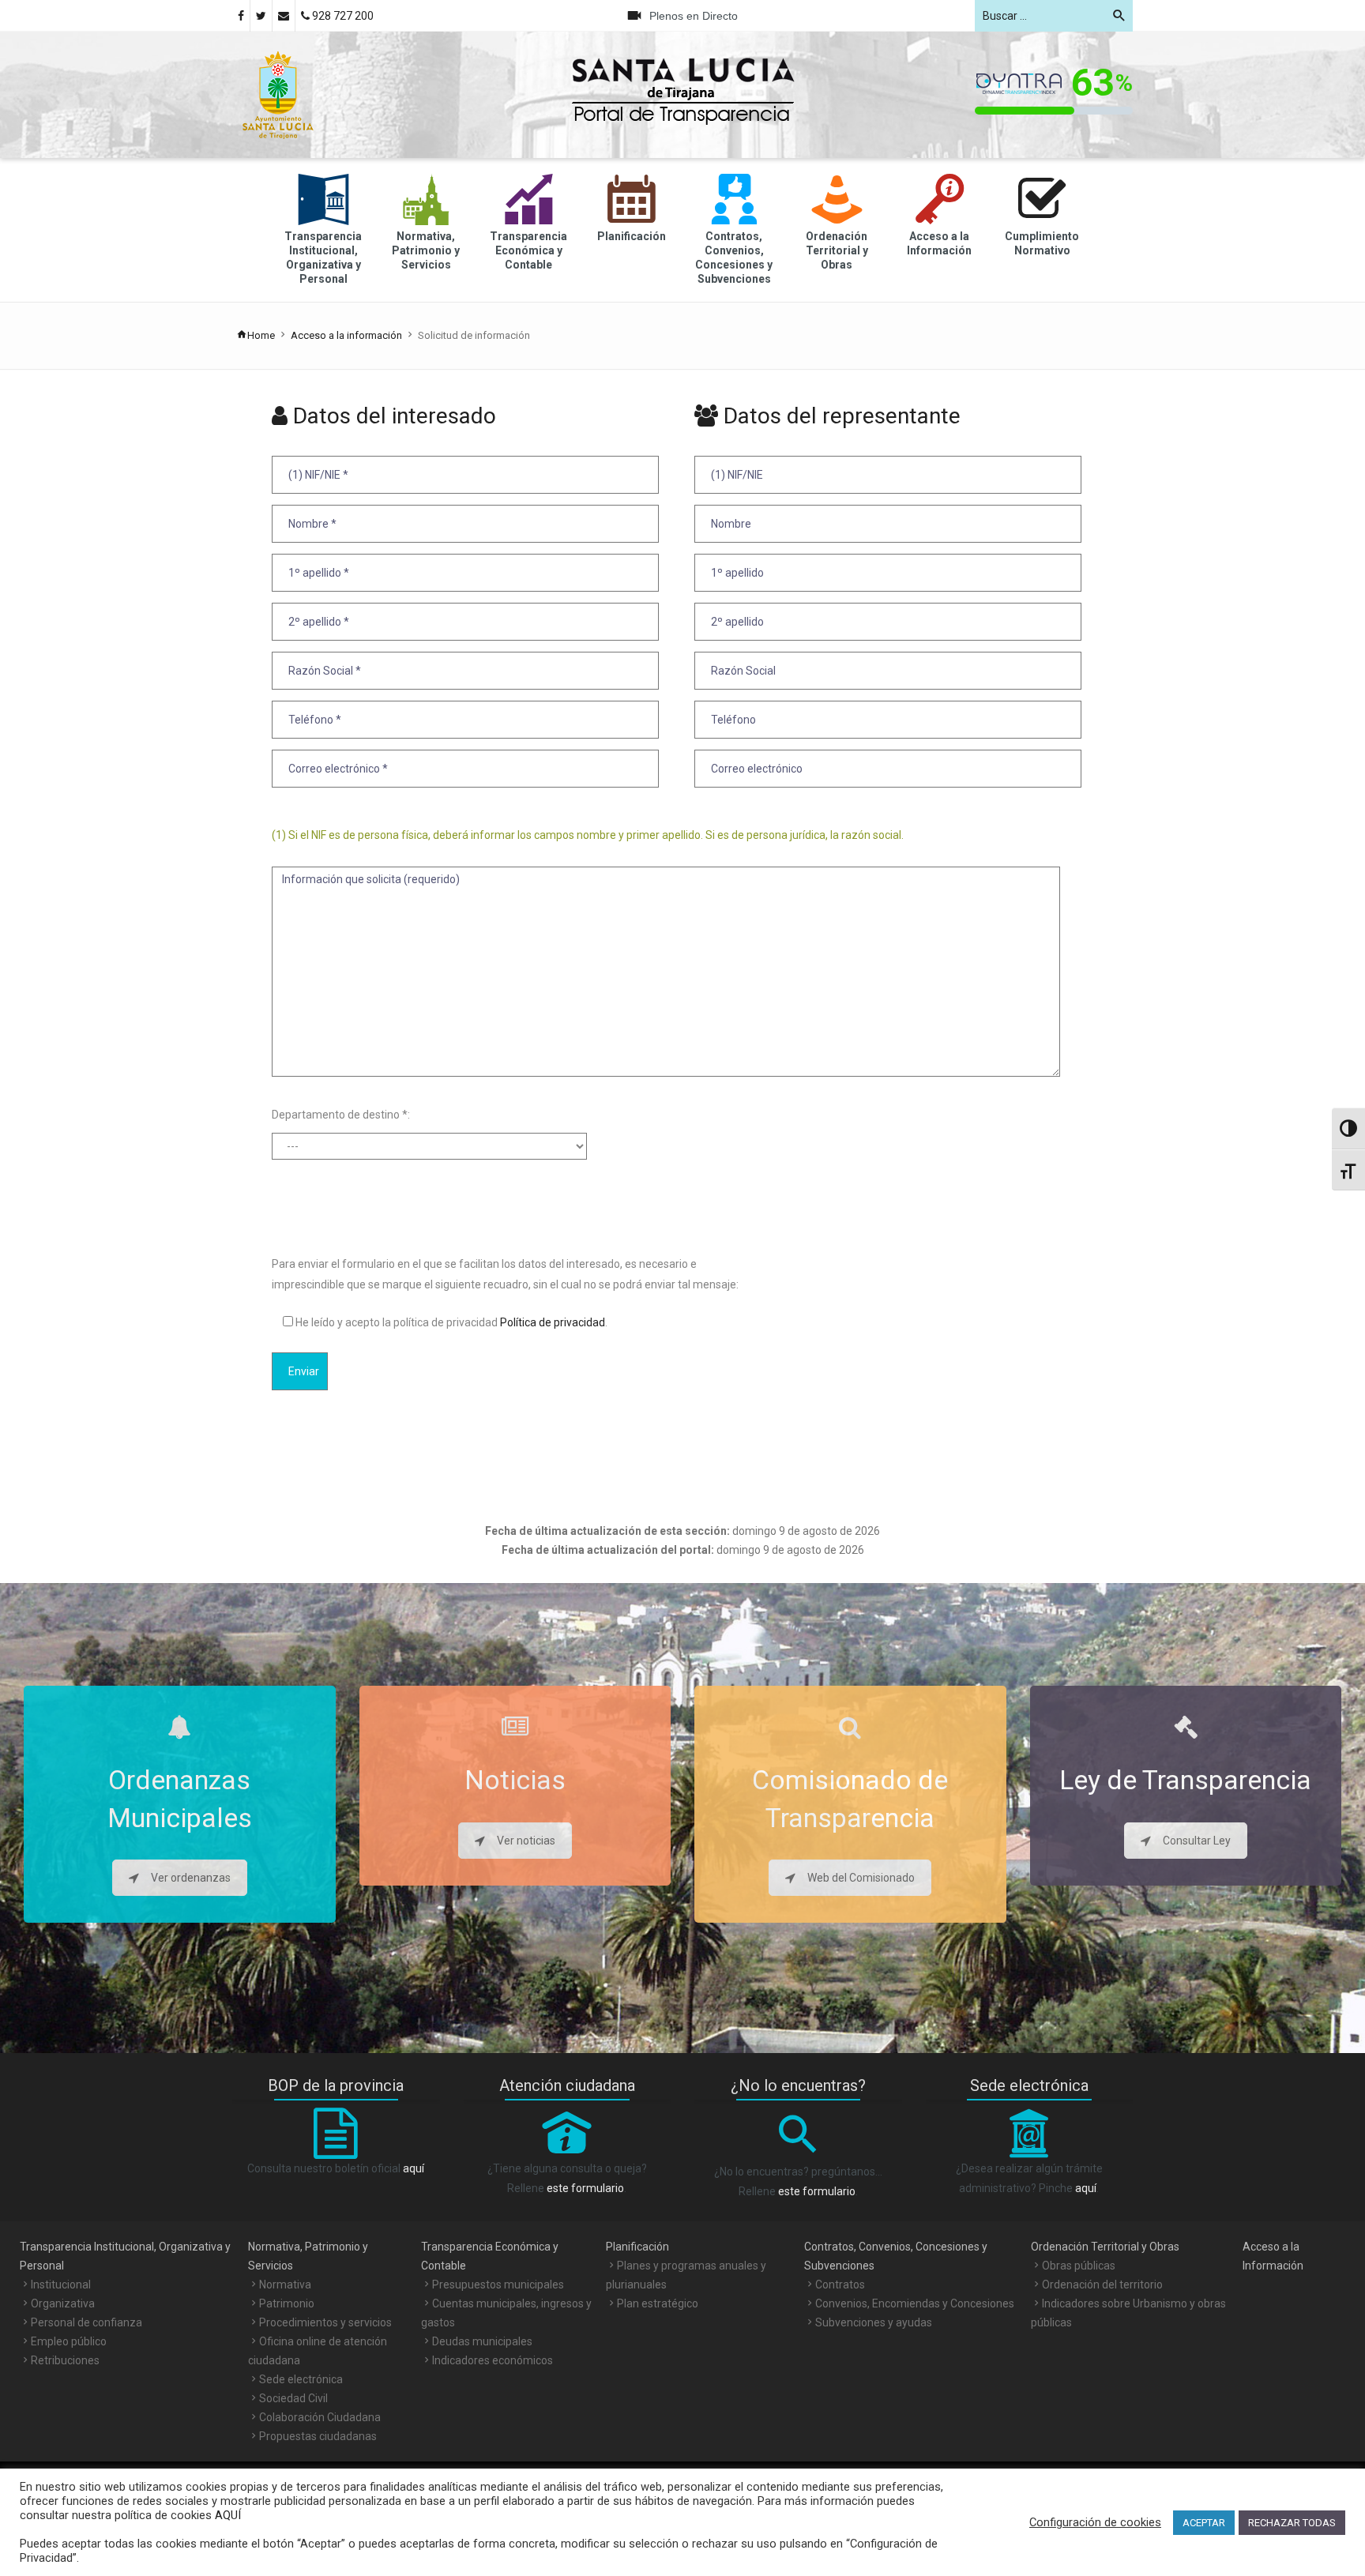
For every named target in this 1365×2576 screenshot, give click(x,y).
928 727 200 (342, 16)
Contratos (840, 2285)
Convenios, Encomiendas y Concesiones (915, 2303)
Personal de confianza (86, 2322)
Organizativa (63, 2303)
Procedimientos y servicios (325, 2322)
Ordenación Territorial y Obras (1105, 2247)
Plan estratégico (658, 2303)
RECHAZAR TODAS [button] (1292, 2523)
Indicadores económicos (493, 2360)
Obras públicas (1079, 2266)
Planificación (637, 2247)
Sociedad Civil (293, 2398)
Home (261, 335)
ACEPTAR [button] (1204, 2523)
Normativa (285, 2285)
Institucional (61, 2285)
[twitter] (261, 16)
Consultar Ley (1197, 1841)
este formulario (585, 2188)
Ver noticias (526, 1841)
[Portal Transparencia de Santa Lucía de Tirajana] (278, 94)
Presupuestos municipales (498, 2285)
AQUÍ (226, 2515)
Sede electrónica (301, 2379)
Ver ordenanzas (191, 1878)
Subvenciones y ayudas (874, 2322)
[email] (284, 16)
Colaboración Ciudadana (320, 2417)
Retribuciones (65, 2360)
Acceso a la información (346, 335)
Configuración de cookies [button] (1095, 2522)
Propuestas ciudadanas (318, 2436)
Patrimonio (287, 2303)
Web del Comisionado (861, 1878)
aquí (414, 2168)
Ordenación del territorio (1102, 2285)
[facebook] (241, 16)
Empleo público (69, 2341)
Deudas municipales (482, 2341)
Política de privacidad (551, 1322)
